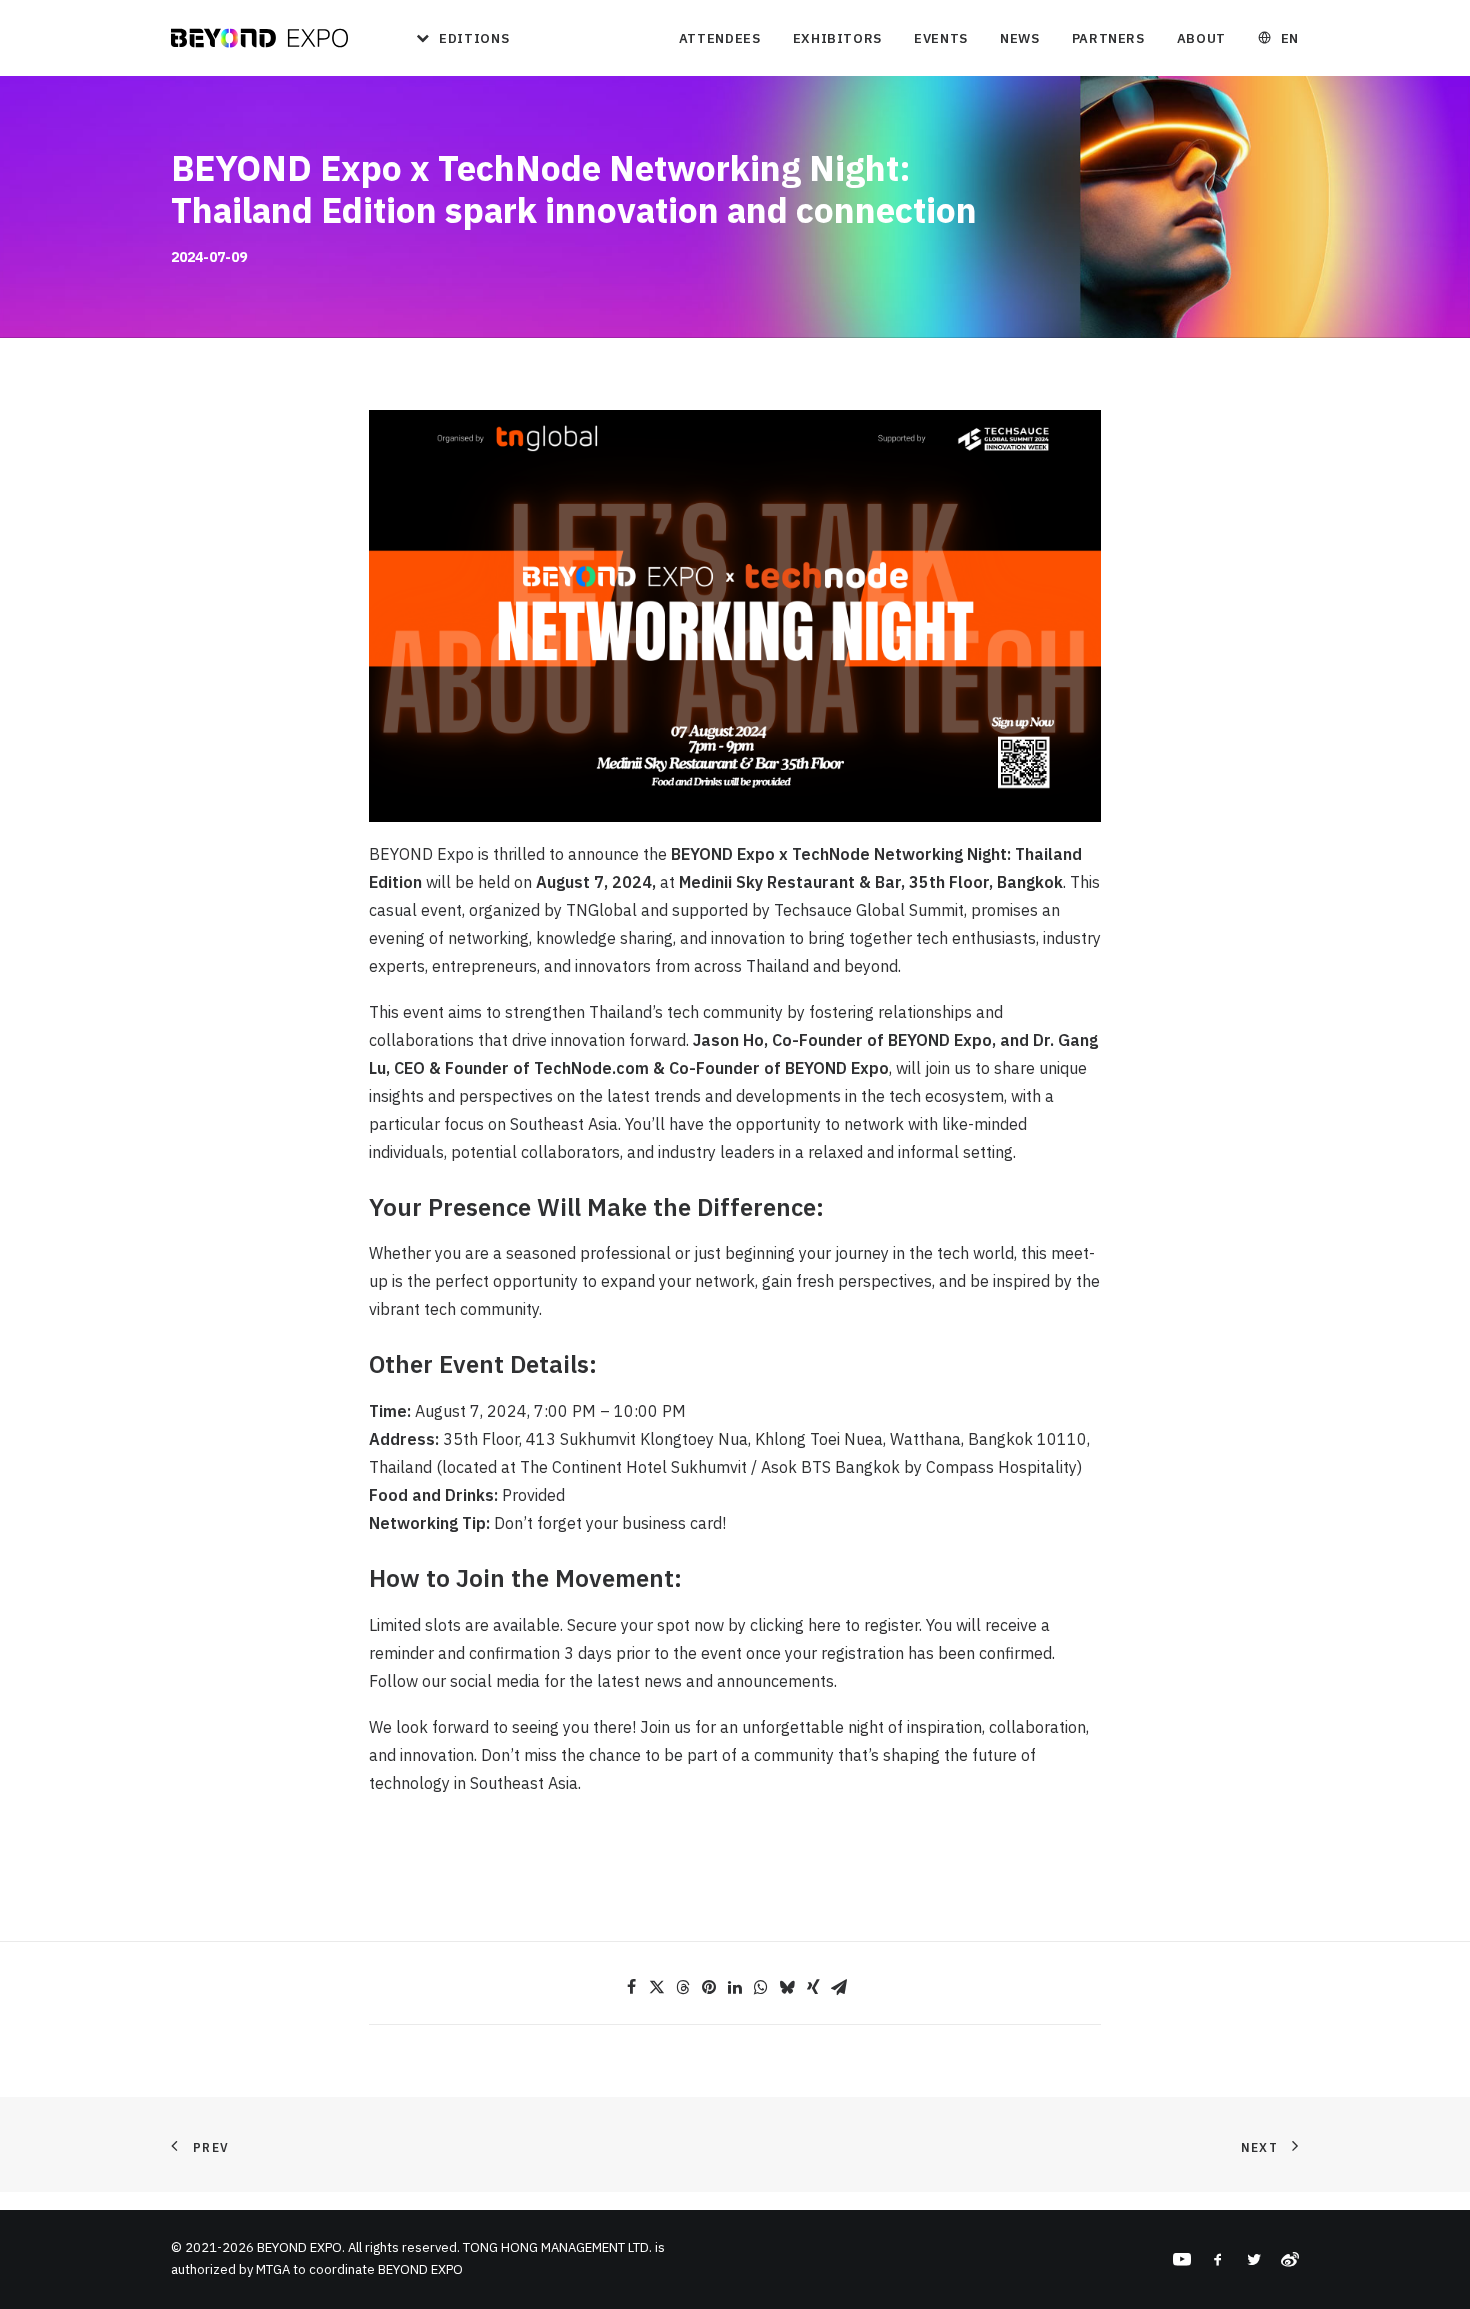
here (824, 1625)
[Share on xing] (813, 1987)
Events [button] (941, 38)
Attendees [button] (720, 38)
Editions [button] (474, 38)
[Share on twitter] (657, 1987)
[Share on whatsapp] (761, 1987)
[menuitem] (455, 38)
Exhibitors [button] (838, 38)
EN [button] (1290, 38)
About (1201, 38)
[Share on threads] (683, 1987)
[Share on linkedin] (735, 1987)
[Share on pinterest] (709, 1987)
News (1020, 38)
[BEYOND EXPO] (259, 38)
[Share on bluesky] (787, 1987)
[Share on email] (839, 1987)
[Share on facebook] (631, 1987)
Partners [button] (1108, 38)
